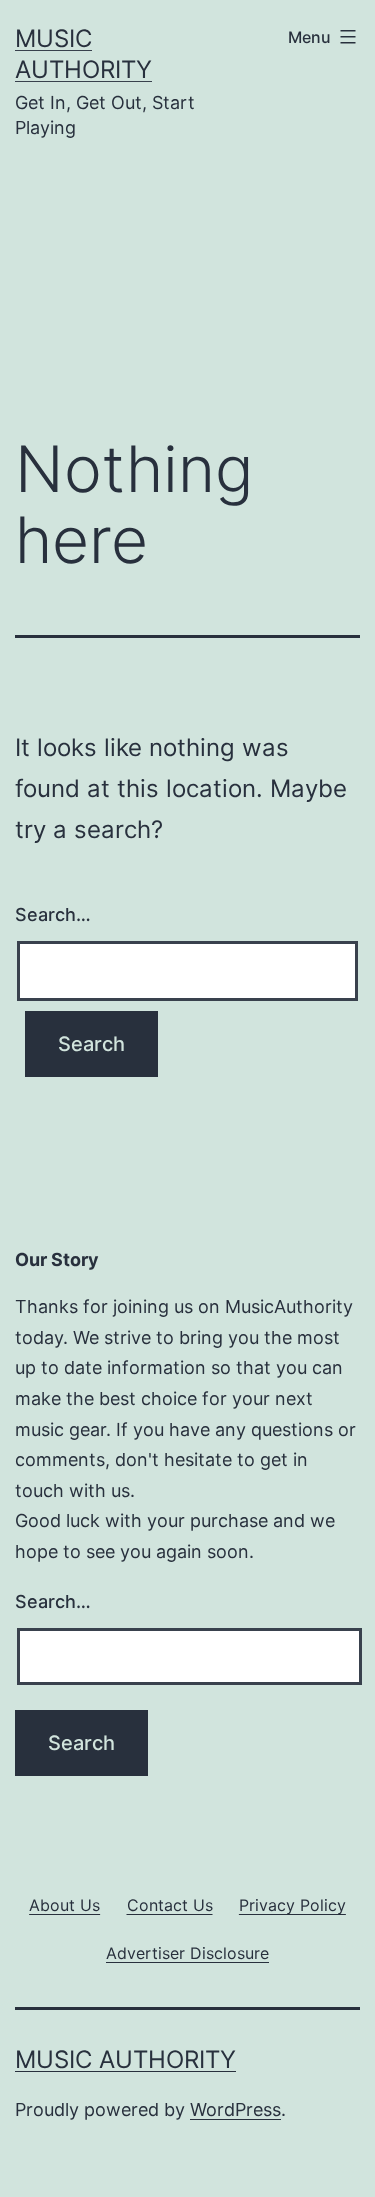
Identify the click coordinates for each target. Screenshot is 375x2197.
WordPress (235, 2109)
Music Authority (125, 2059)
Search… (53, 914)
